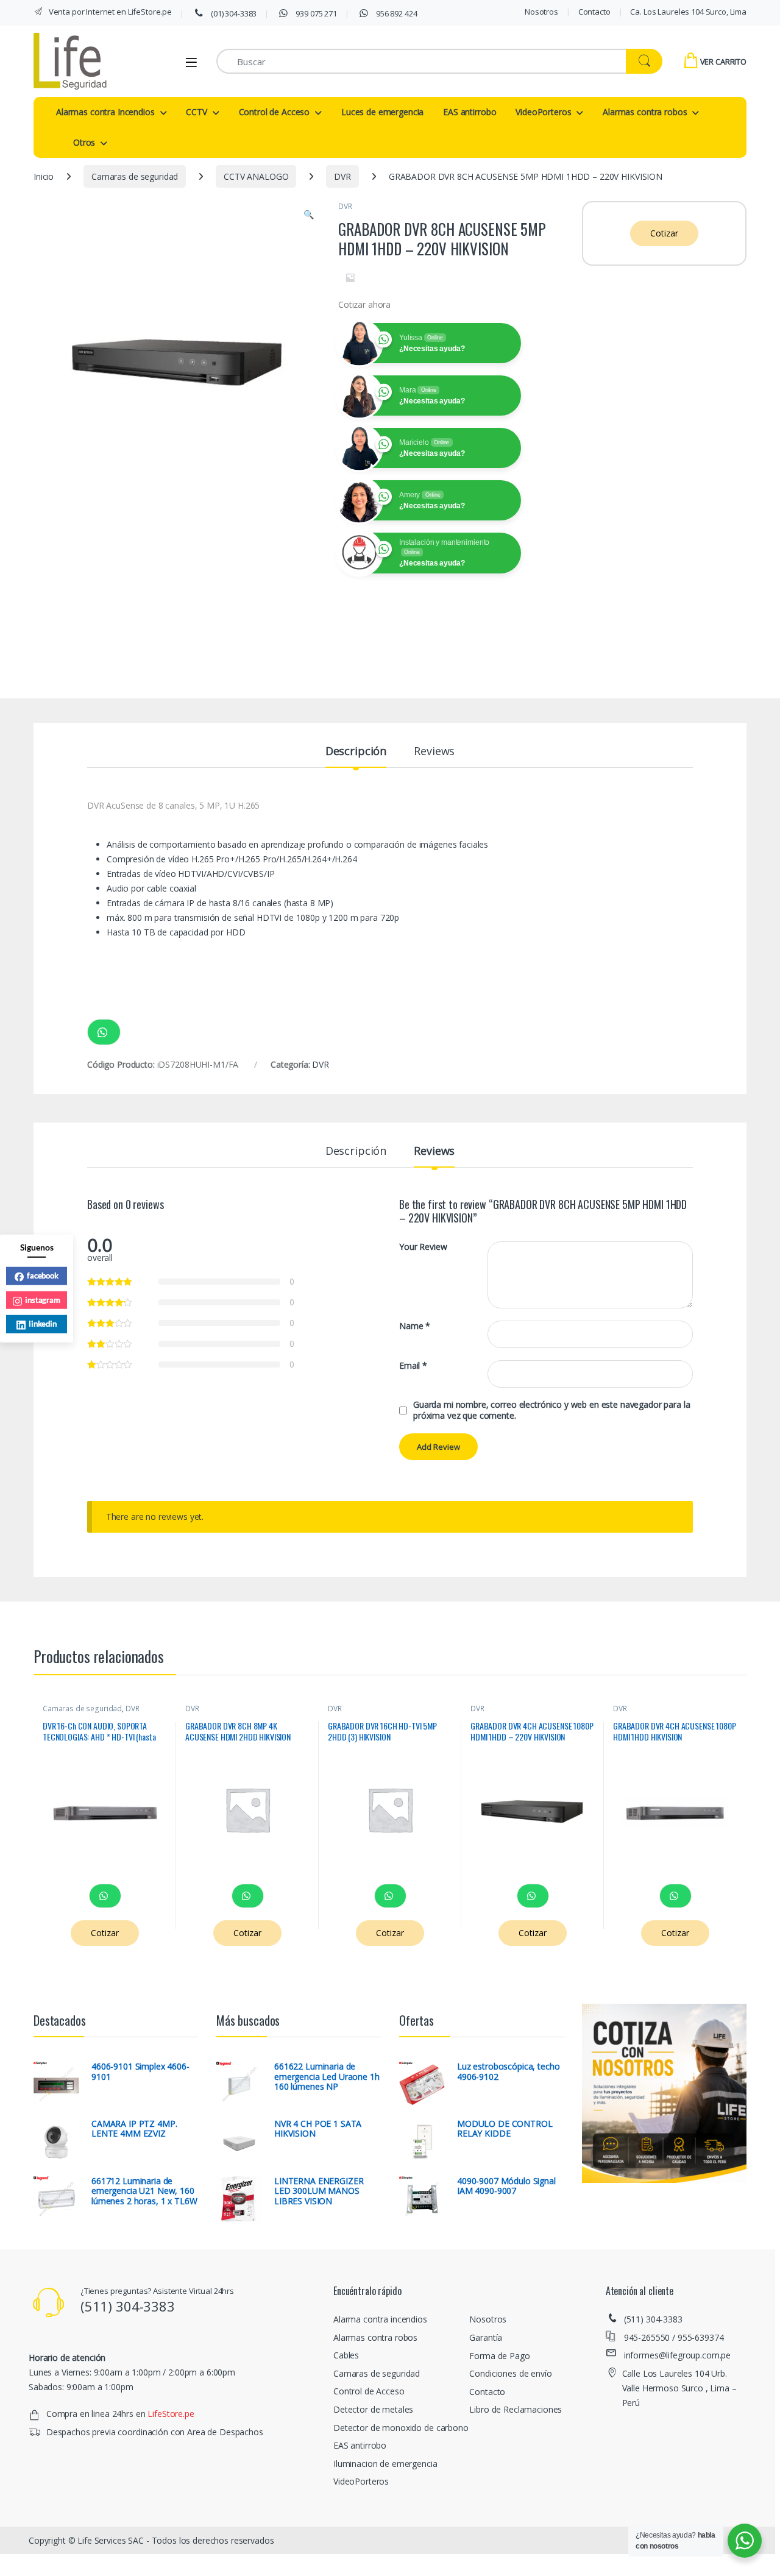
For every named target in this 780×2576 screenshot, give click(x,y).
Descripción (356, 752)
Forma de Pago (499, 2356)
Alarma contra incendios (380, 2319)
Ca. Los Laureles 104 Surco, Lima (688, 12)
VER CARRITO (723, 62)
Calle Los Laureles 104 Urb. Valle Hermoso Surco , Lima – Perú (679, 2388)
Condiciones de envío (510, 2373)
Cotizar (664, 233)
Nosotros (541, 12)
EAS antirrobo (470, 112)
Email (413, 1366)
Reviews (434, 752)
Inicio (44, 176)
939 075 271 (316, 13)
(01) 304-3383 (233, 13)
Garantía (486, 2337)
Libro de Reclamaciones (516, 2409)
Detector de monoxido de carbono (401, 2428)
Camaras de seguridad (135, 176)
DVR (342, 176)
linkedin (43, 1323)
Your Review (423, 1247)
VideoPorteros (543, 112)
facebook (43, 1275)
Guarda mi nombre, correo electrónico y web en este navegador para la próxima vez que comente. (551, 1410)
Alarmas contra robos (645, 112)
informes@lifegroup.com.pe (678, 2355)
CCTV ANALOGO (256, 176)
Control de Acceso (275, 112)
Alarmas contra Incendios (105, 112)
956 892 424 (395, 13)
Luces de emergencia (382, 112)
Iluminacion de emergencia (385, 2464)
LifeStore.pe (171, 2414)
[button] (309, 215)
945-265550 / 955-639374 (674, 2337)
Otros (84, 142)
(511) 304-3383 (653, 2319)
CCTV (196, 112)
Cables (346, 2355)
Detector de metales (373, 2409)
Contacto (594, 12)
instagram (43, 1299)
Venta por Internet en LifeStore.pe (109, 12)
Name (415, 1326)
